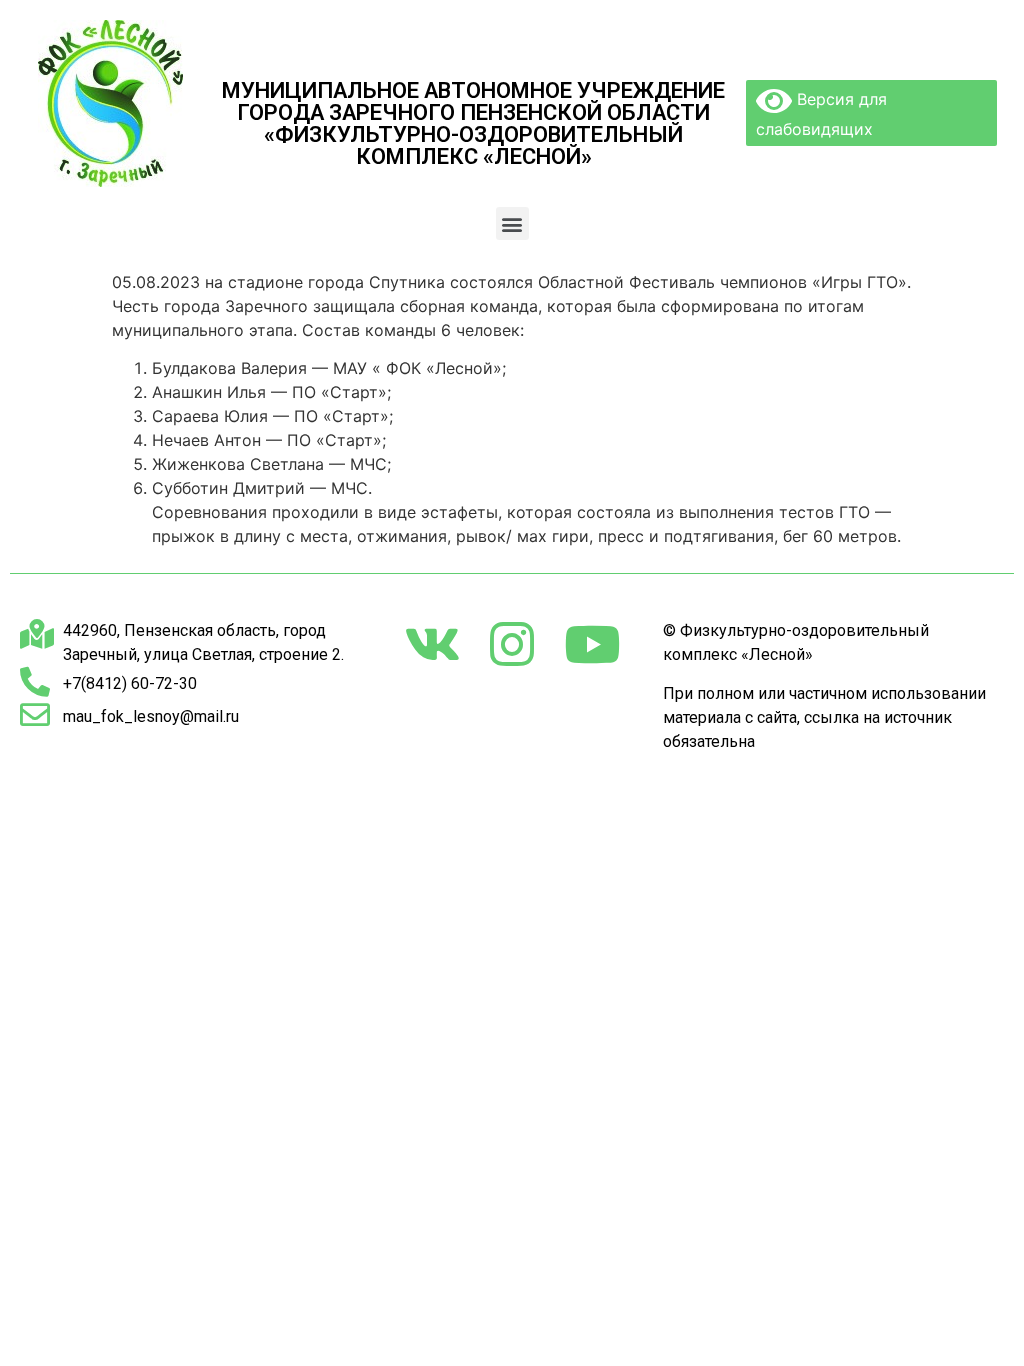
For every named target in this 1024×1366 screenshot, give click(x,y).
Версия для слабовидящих (821, 114)
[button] (512, 223)
